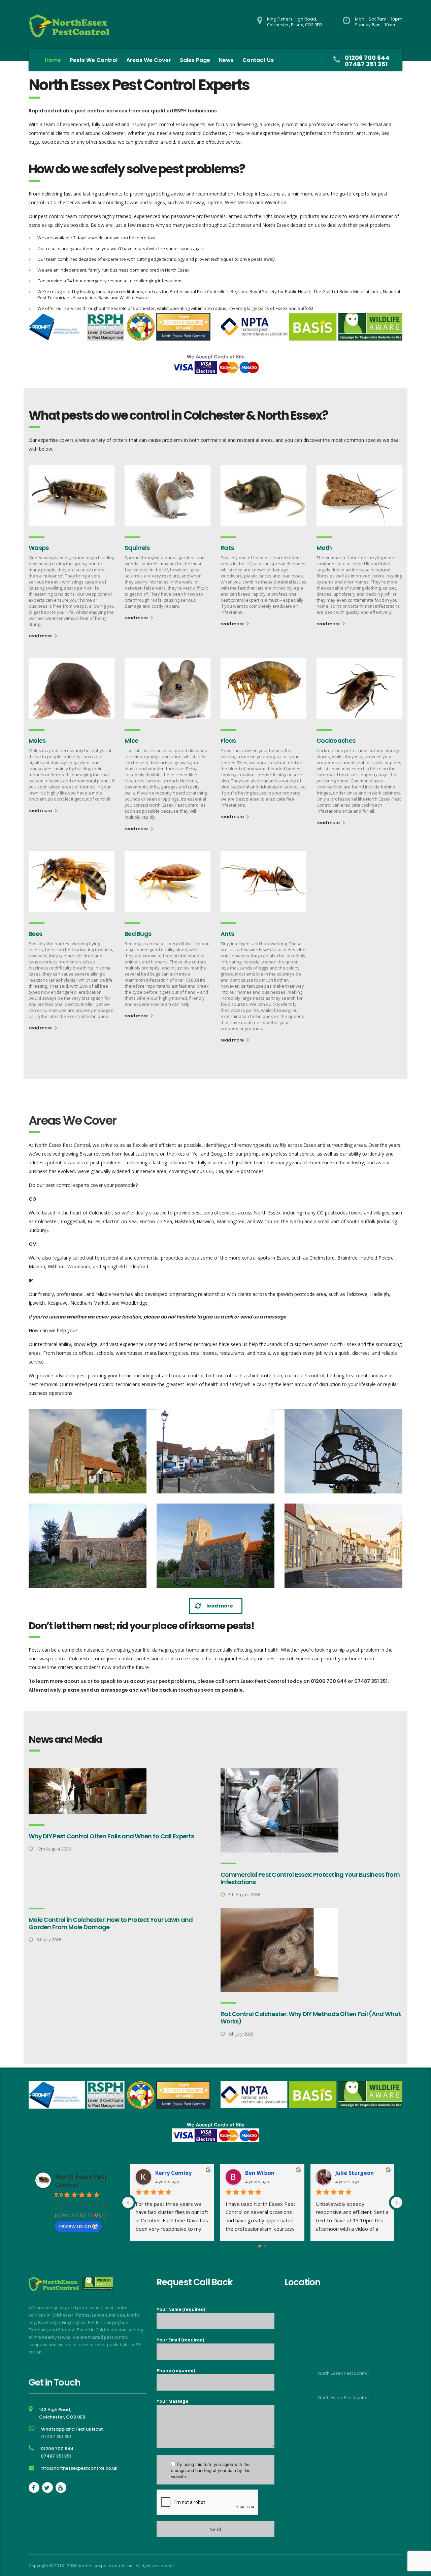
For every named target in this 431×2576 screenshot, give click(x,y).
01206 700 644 (367, 58)
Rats (227, 548)
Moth (324, 548)
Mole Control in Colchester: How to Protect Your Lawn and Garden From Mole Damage (111, 1923)
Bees (35, 934)
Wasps (39, 548)
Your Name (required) (181, 2309)
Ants (227, 934)
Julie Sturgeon (355, 2173)
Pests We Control (94, 60)
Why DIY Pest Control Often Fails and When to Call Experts (111, 1836)
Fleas (228, 740)
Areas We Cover (149, 60)
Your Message (172, 2401)
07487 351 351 (366, 64)
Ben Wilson (260, 2173)
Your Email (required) (180, 2340)
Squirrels (137, 548)
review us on (75, 2226)
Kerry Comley (173, 2173)
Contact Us (258, 60)
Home (53, 60)
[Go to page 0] (260, 2246)
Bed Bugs (138, 934)
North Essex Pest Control (343, 2373)
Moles (37, 740)
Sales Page (195, 60)
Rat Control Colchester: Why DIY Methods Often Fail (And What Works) (311, 2018)
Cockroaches (336, 740)
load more (220, 1606)
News (226, 60)
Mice (131, 740)
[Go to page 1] (265, 2246)
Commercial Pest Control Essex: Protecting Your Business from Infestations (310, 1878)
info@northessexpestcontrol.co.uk (79, 2468)
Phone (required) (176, 2370)
